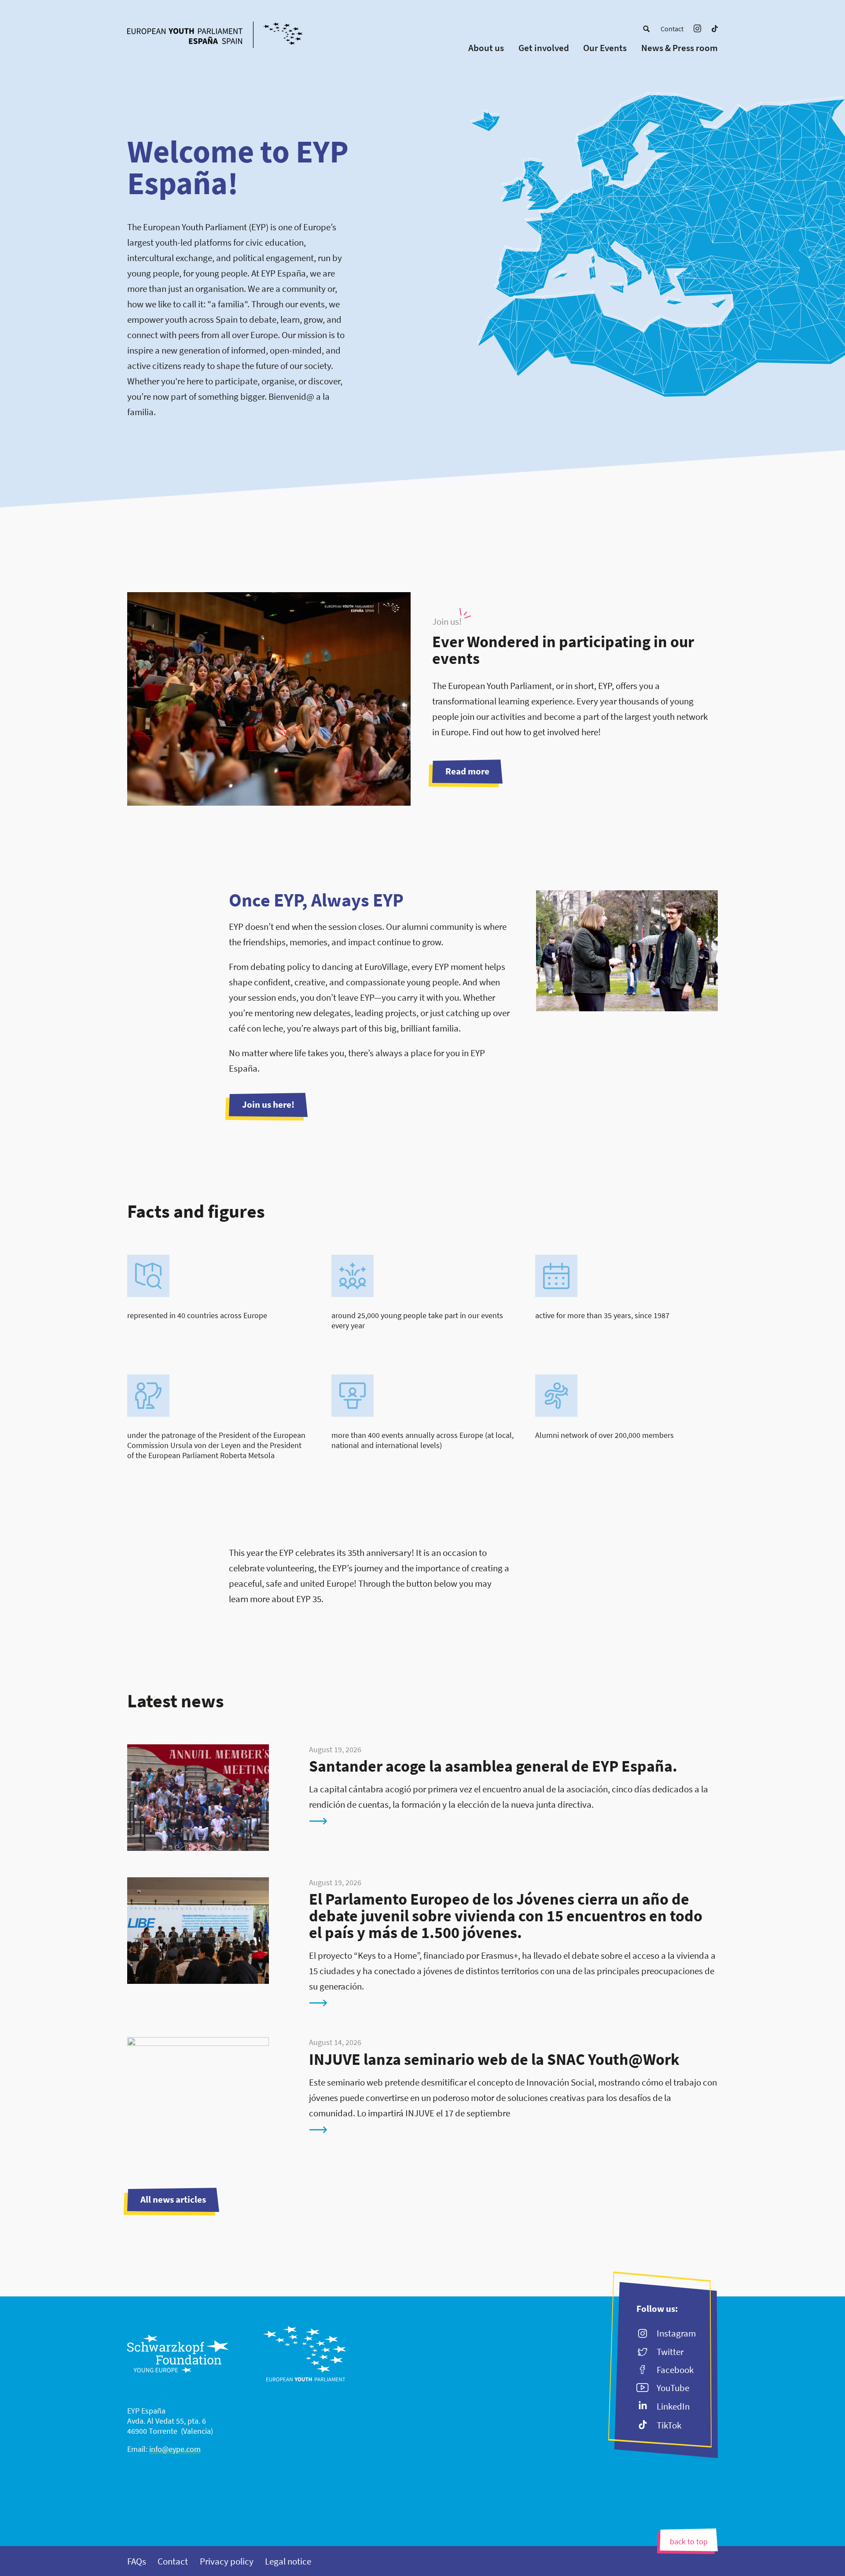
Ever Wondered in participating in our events (563, 650)
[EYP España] (232, 36)
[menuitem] (646, 29)
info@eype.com (175, 2449)
